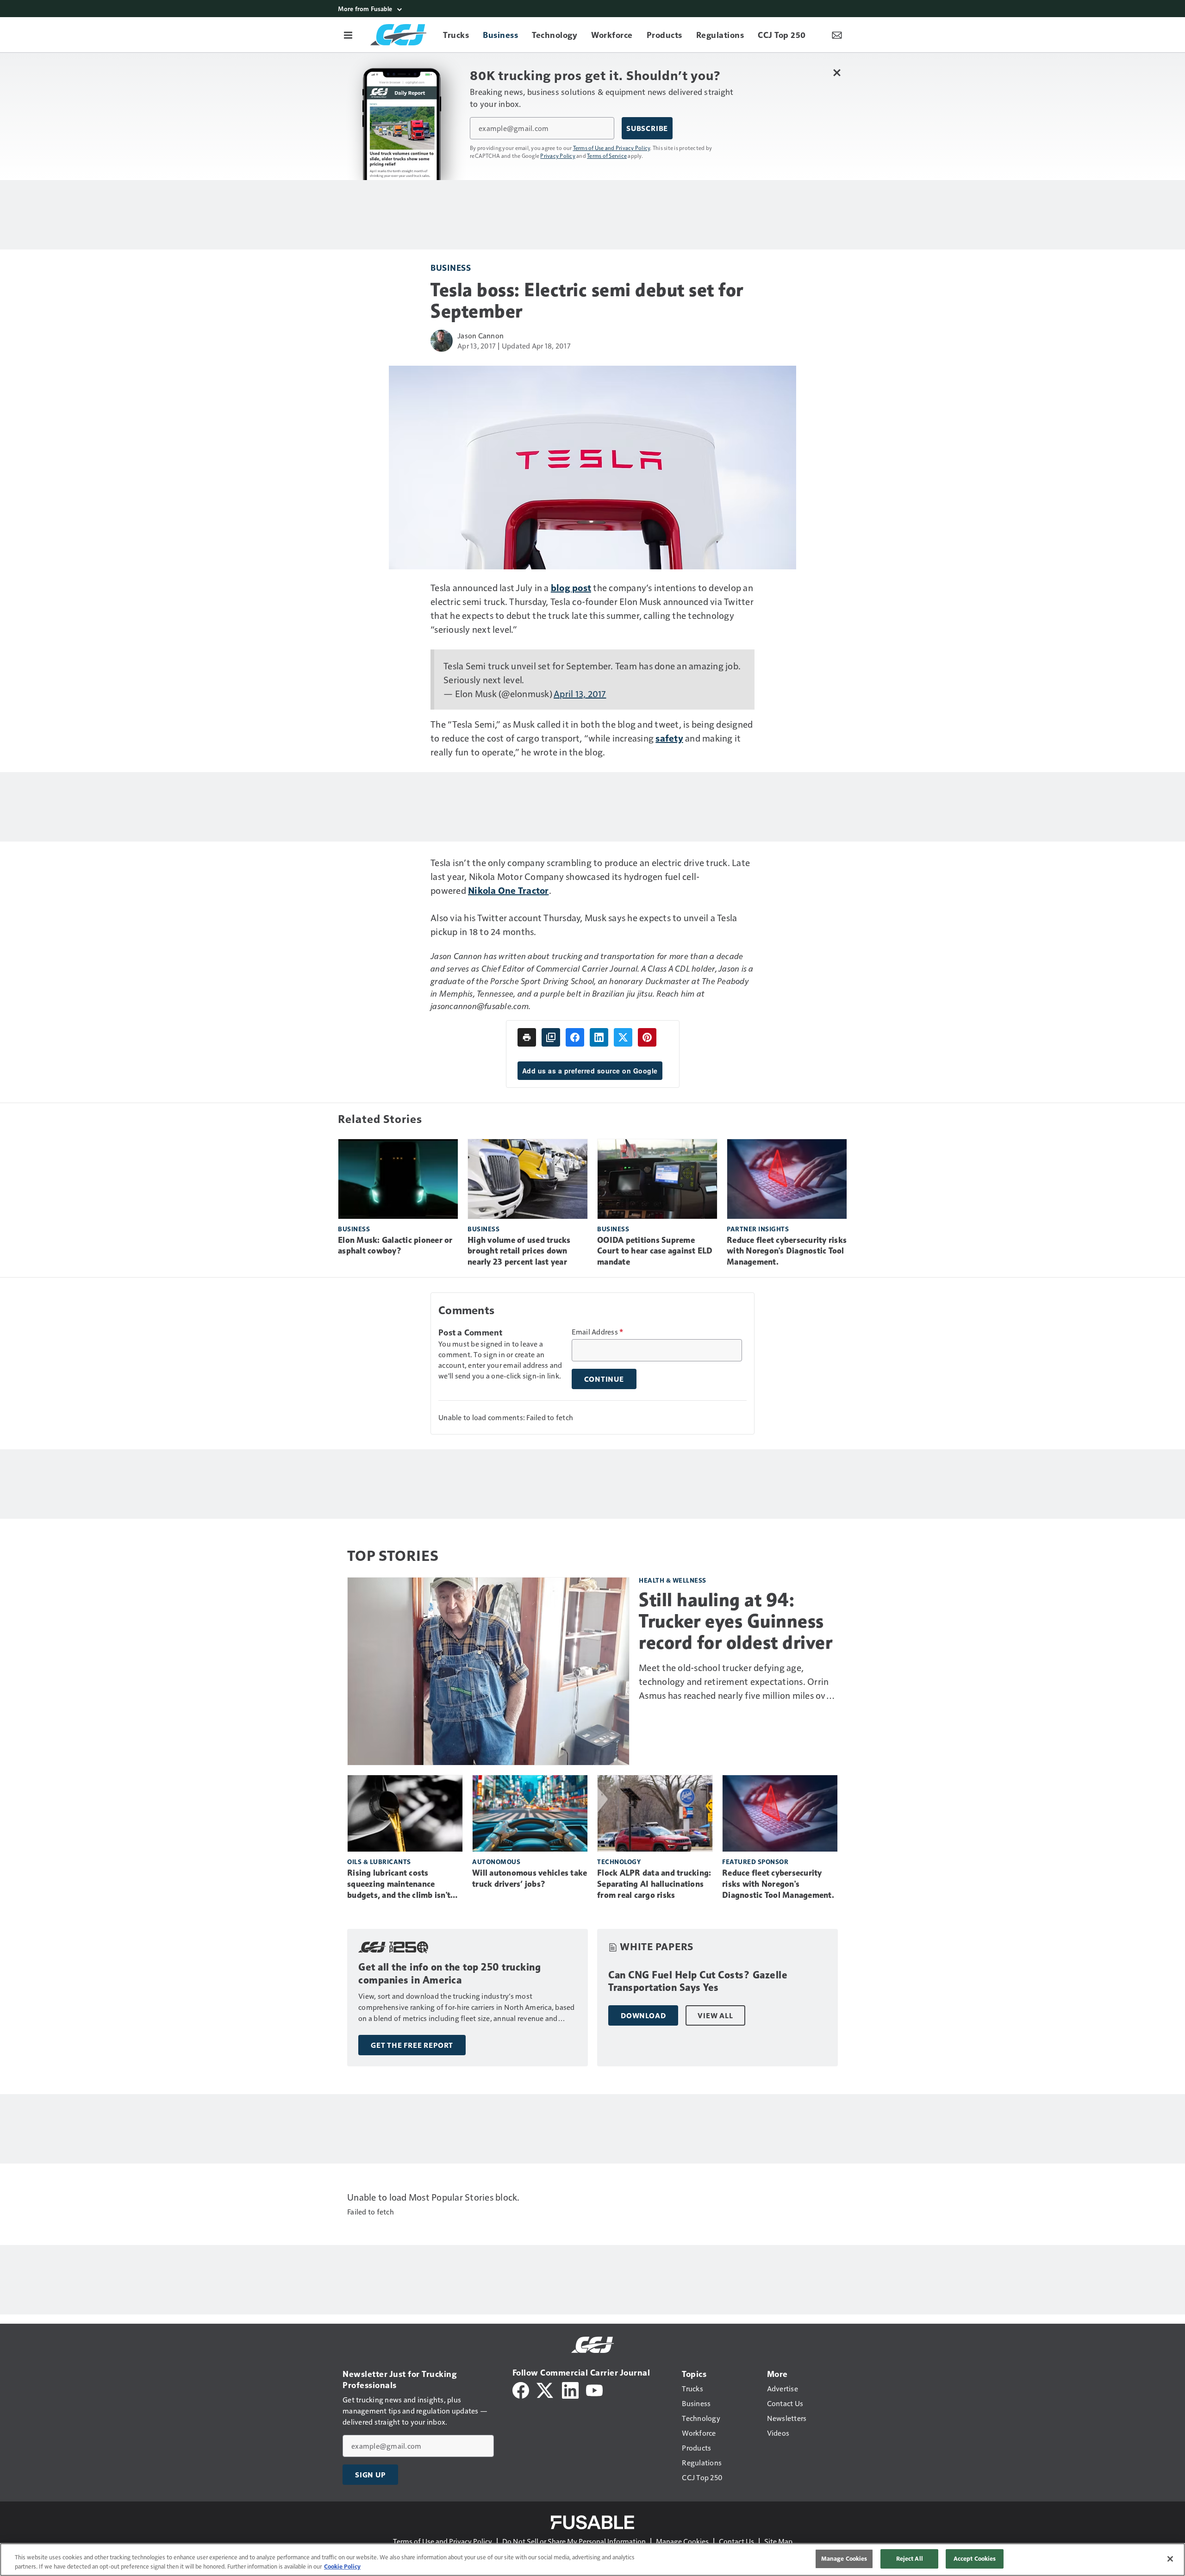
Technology (619, 1862)
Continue (604, 1379)
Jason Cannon (480, 335)
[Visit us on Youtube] (594, 2389)
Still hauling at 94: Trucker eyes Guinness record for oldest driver (736, 1621)
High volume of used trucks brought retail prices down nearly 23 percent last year (519, 1251)
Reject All (910, 2558)
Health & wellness (673, 1580)
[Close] (1170, 2559)
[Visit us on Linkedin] (570, 2389)
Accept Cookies (975, 2558)
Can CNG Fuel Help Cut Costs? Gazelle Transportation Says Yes (698, 1981)
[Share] (575, 1037)
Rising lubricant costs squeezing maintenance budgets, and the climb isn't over (399, 1884)
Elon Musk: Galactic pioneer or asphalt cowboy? (395, 1246)
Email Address (598, 1332)
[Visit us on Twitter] (546, 2389)
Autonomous (496, 1862)
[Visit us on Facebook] (521, 2389)
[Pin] (647, 1037)
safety (669, 738)
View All (715, 2015)
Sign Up (370, 2475)
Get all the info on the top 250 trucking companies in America (449, 1974)
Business (451, 267)
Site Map (778, 2541)
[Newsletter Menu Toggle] (837, 35)
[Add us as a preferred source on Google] (551, 1037)
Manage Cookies (682, 2541)
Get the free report (412, 2045)
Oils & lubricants (379, 1862)
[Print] (527, 1037)
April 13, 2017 (580, 693)
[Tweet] (623, 1037)
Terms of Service (607, 156)
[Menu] (348, 35)
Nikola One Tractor (508, 890)
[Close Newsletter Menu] (837, 72)
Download (643, 2015)
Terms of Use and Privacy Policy (612, 148)
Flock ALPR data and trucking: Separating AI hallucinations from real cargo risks (654, 1884)
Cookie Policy (342, 2566)
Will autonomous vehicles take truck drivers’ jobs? (530, 1878)
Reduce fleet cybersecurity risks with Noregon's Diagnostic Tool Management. (787, 1251)
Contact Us (736, 2541)
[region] (592, 2560)
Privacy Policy (558, 156)
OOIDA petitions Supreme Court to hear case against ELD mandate (655, 1251)
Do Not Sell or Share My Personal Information (574, 2541)
